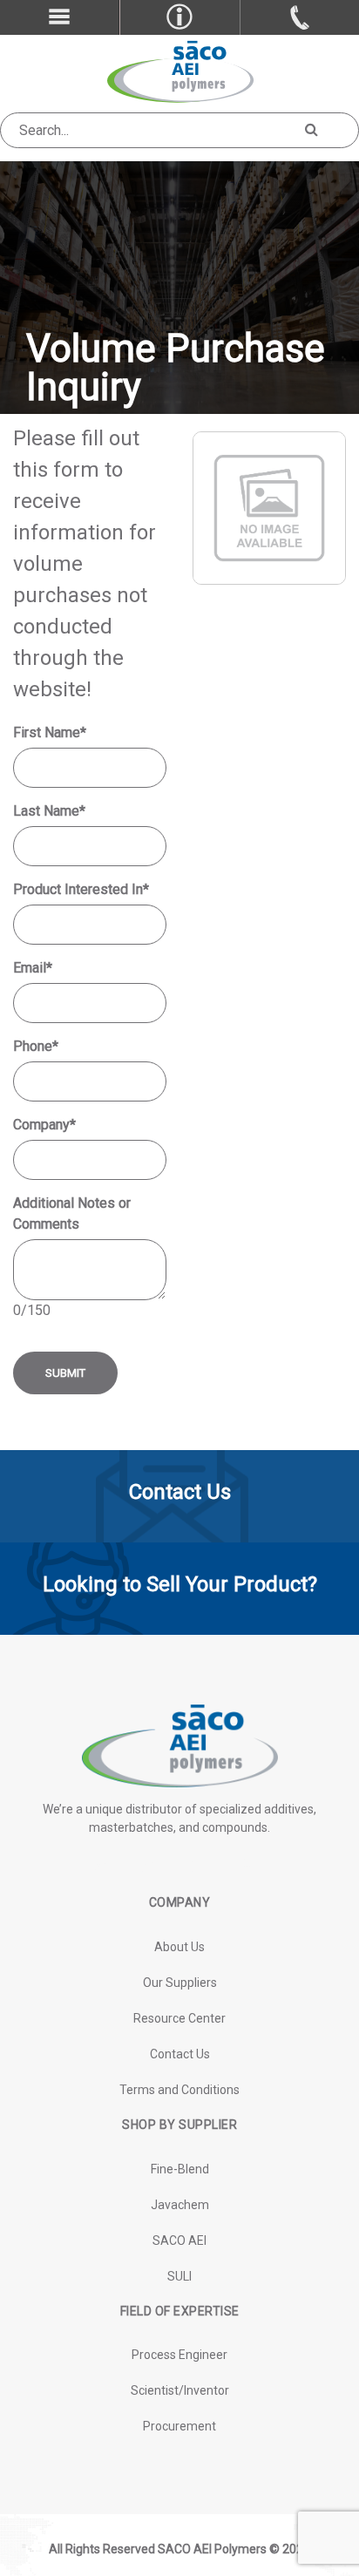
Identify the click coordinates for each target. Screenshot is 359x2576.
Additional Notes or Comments (72, 1213)
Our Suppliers (180, 1983)
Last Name (49, 811)
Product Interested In (81, 889)
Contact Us (180, 2054)
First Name (50, 732)
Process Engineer (179, 2355)
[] (311, 128)
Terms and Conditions (179, 2090)
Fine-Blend (180, 2169)
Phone (36, 1046)
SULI (179, 2276)
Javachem (180, 2205)
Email (33, 968)
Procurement (179, 2426)
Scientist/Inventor (180, 2390)
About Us (179, 1947)
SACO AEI (179, 2240)
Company (44, 1125)
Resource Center (179, 2018)
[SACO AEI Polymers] (180, 70)
